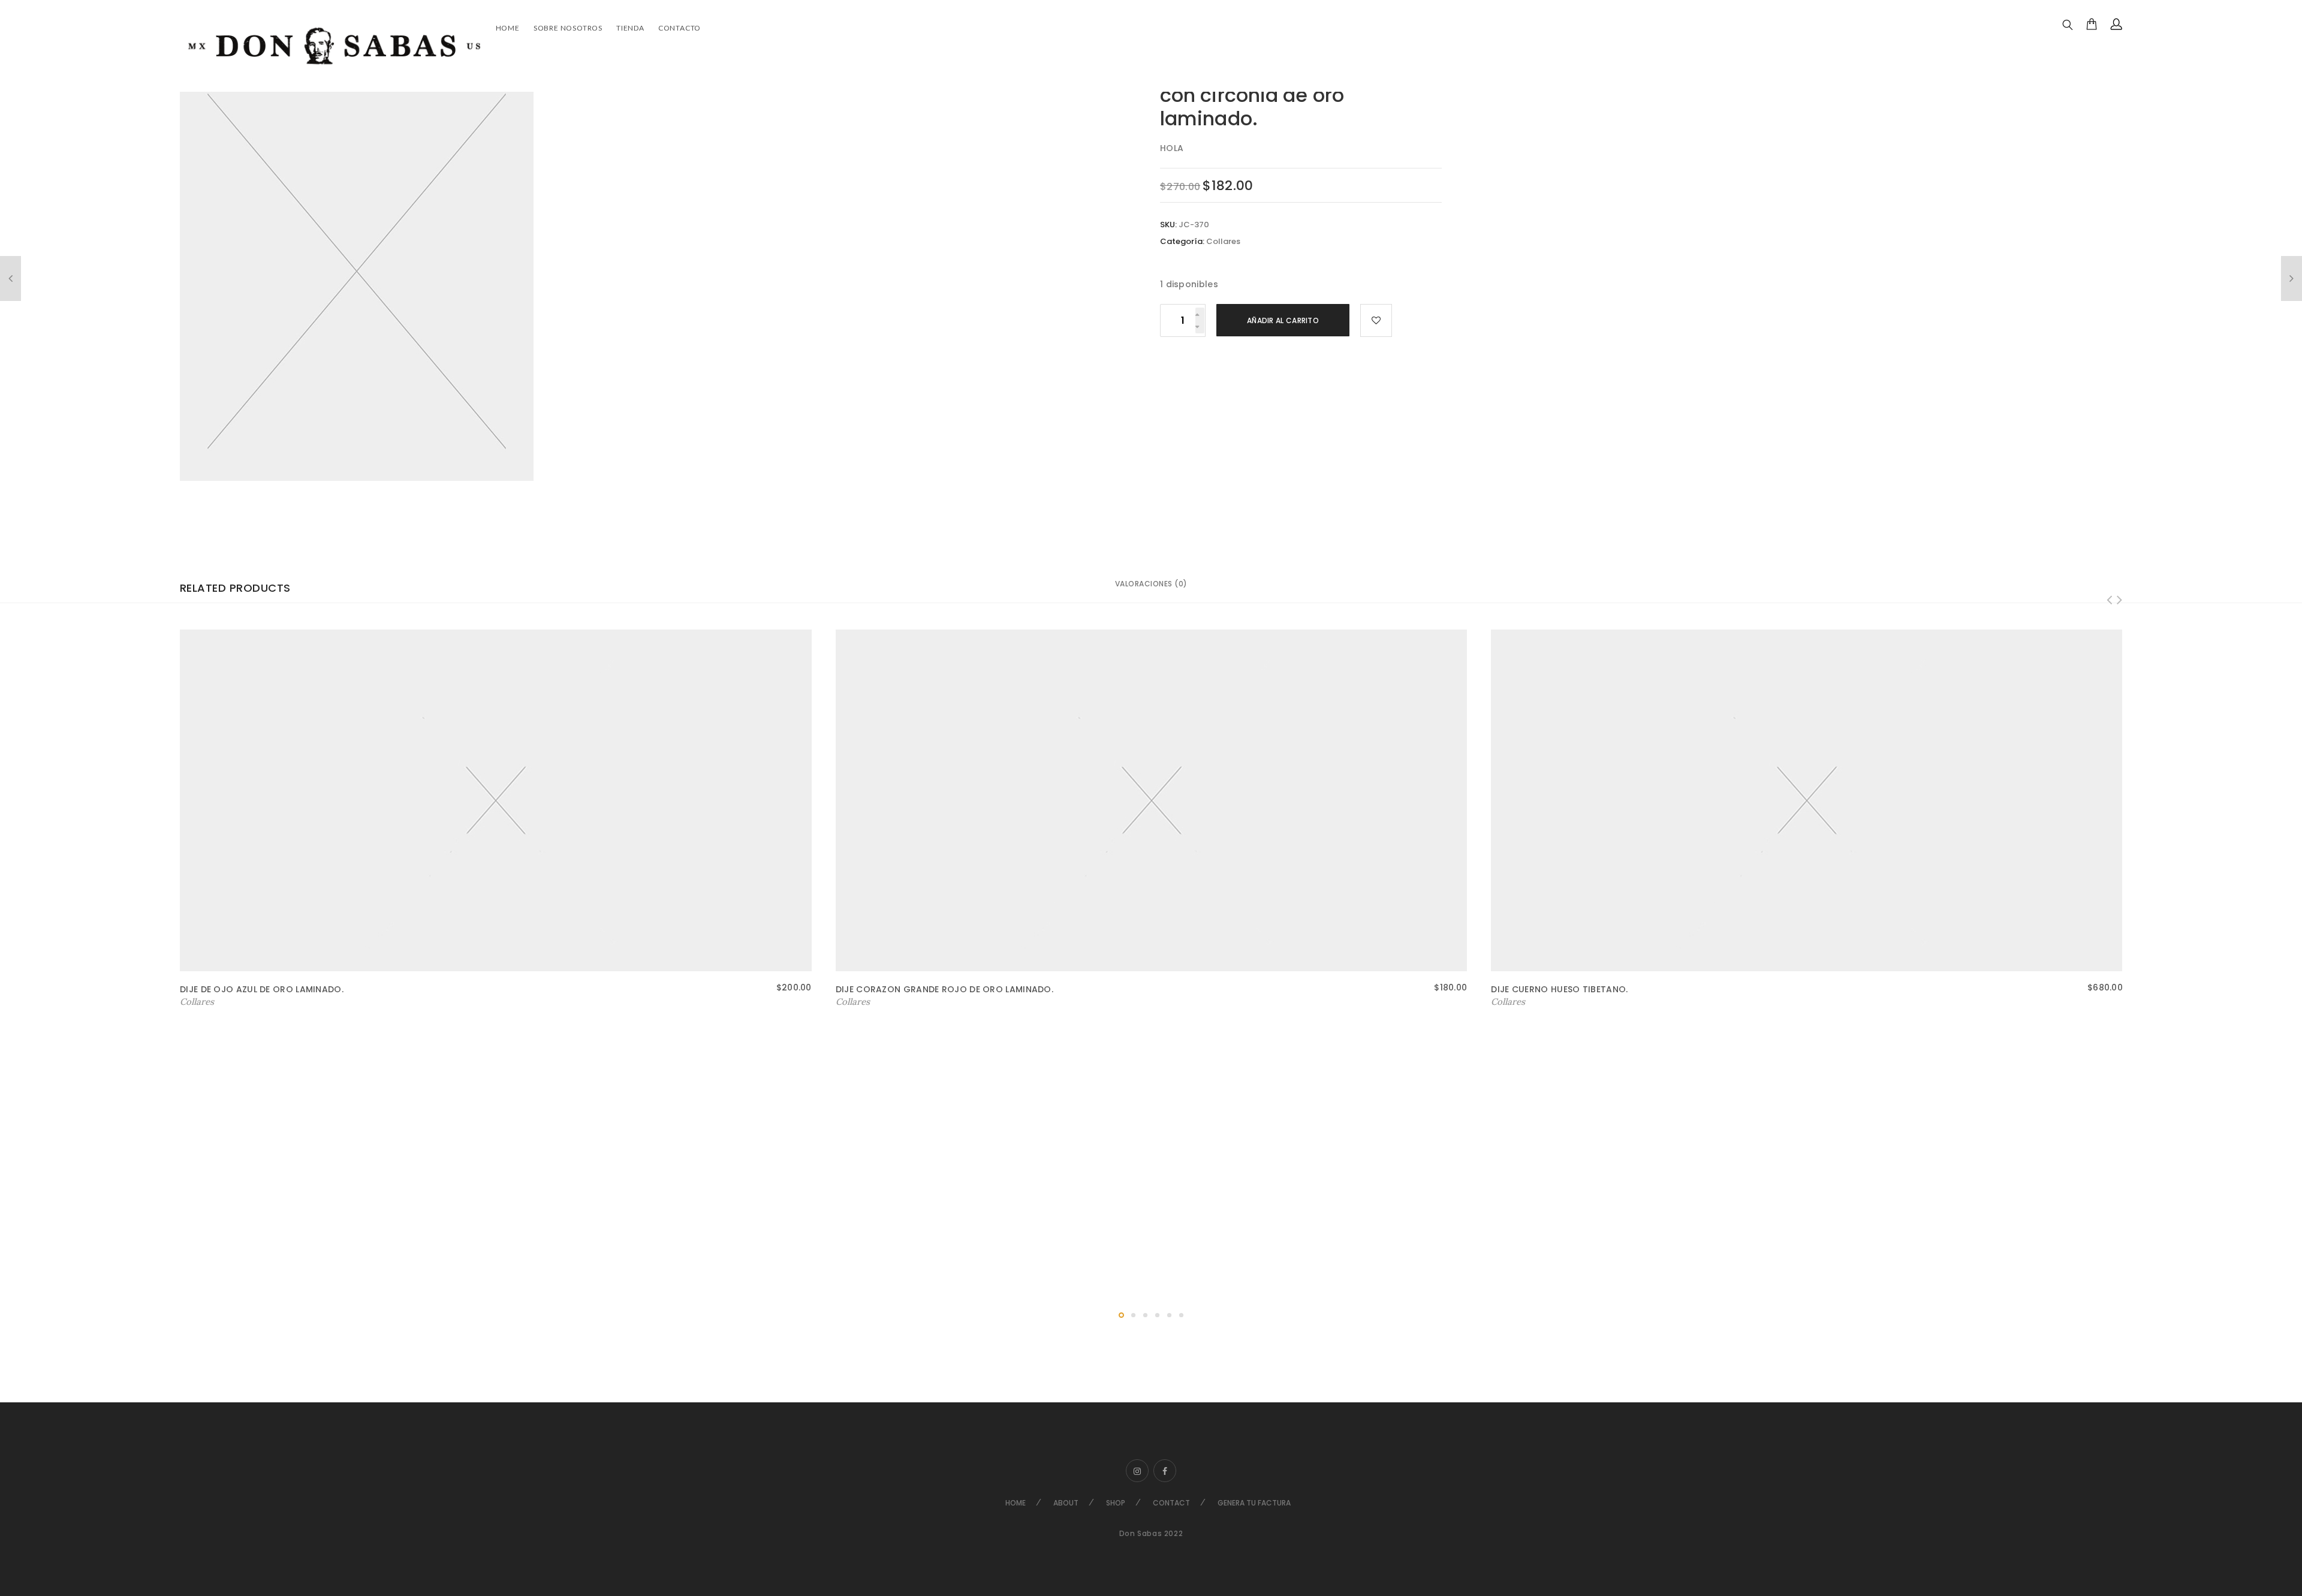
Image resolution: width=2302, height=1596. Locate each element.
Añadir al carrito (1283, 320)
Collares (1223, 241)
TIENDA (630, 28)
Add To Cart (863, 1002)
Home (508, 28)
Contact (1171, 1503)
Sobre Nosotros (568, 28)
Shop (1116, 1503)
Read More (205, 1002)
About (1066, 1503)
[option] (579, 271)
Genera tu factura (1254, 1503)
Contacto (680, 28)
